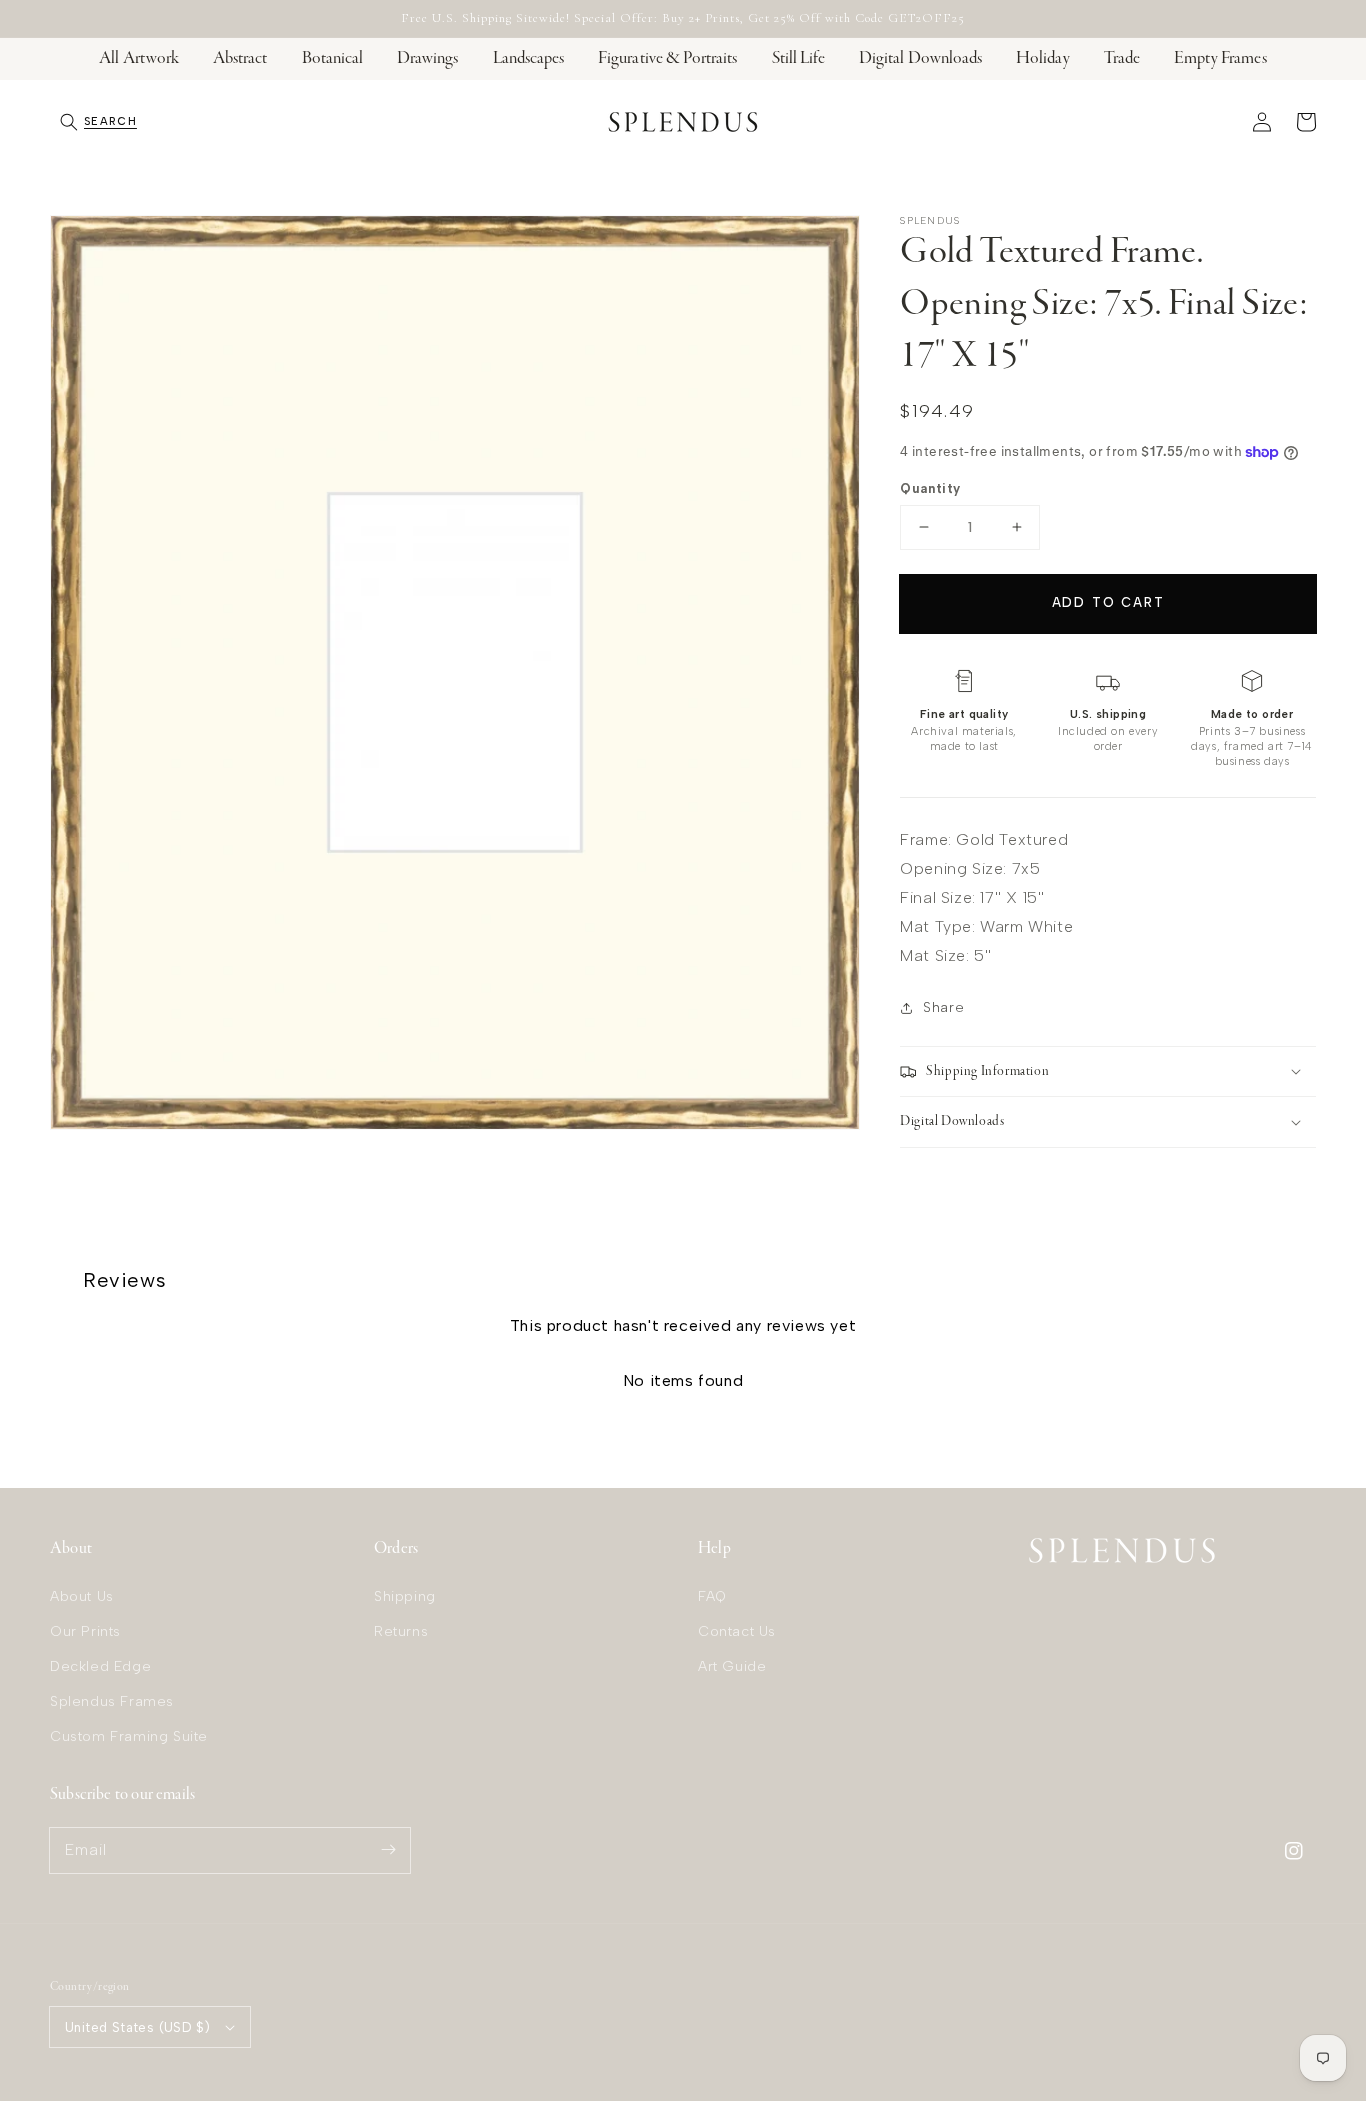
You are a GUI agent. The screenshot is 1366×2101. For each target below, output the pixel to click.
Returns (401, 1631)
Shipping (405, 1596)
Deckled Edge (100, 1666)
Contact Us (737, 1631)
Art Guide (732, 1666)
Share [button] (943, 1007)
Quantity (930, 488)
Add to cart (1108, 602)
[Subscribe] (388, 1850)
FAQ (712, 1596)
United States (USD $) (137, 2027)
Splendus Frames (112, 1701)
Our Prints (85, 1631)
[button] (98, 122)
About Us (82, 1596)
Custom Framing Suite (129, 1736)
